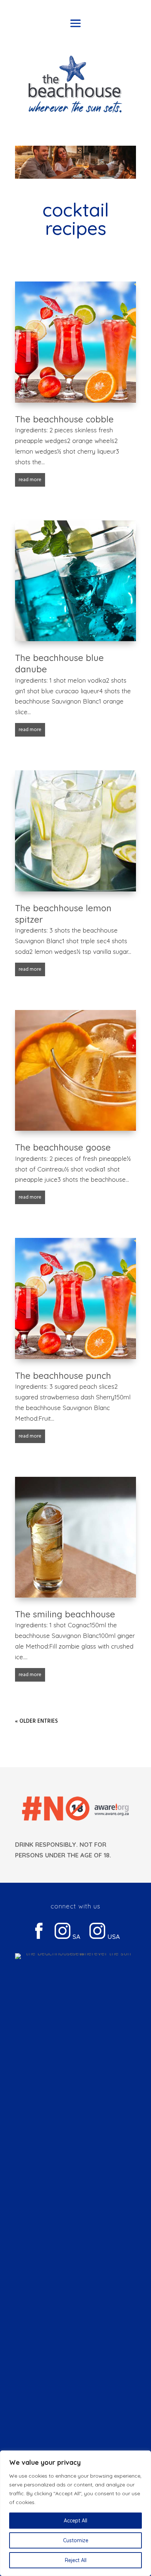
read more (30, 480)
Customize (76, 2540)
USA (113, 1936)
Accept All (75, 2521)
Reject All (76, 2560)
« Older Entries (36, 1721)
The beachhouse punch (63, 1376)
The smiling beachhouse (65, 1614)
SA (75, 1936)
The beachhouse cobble (64, 419)
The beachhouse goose (63, 1147)
